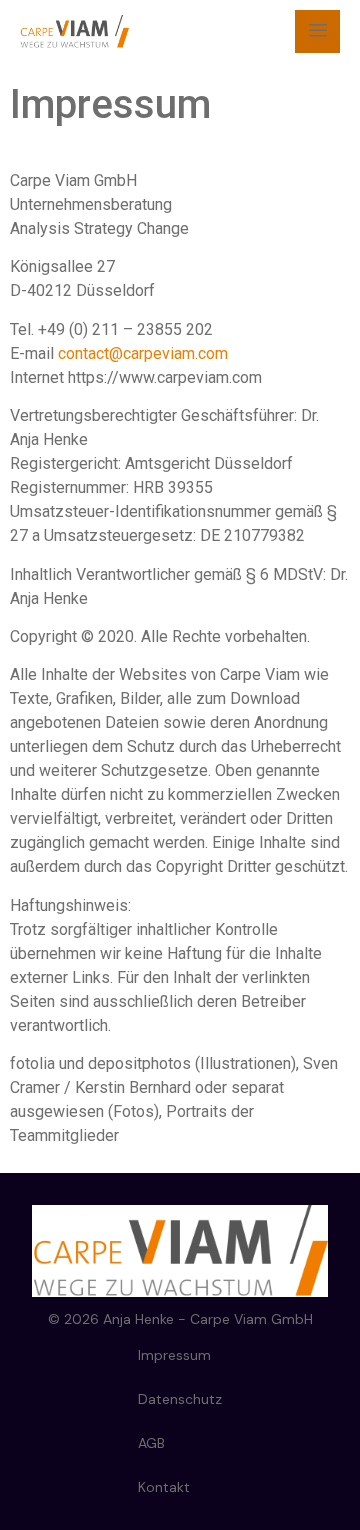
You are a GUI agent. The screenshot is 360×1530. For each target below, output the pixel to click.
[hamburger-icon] (317, 31)
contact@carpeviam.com (143, 353)
